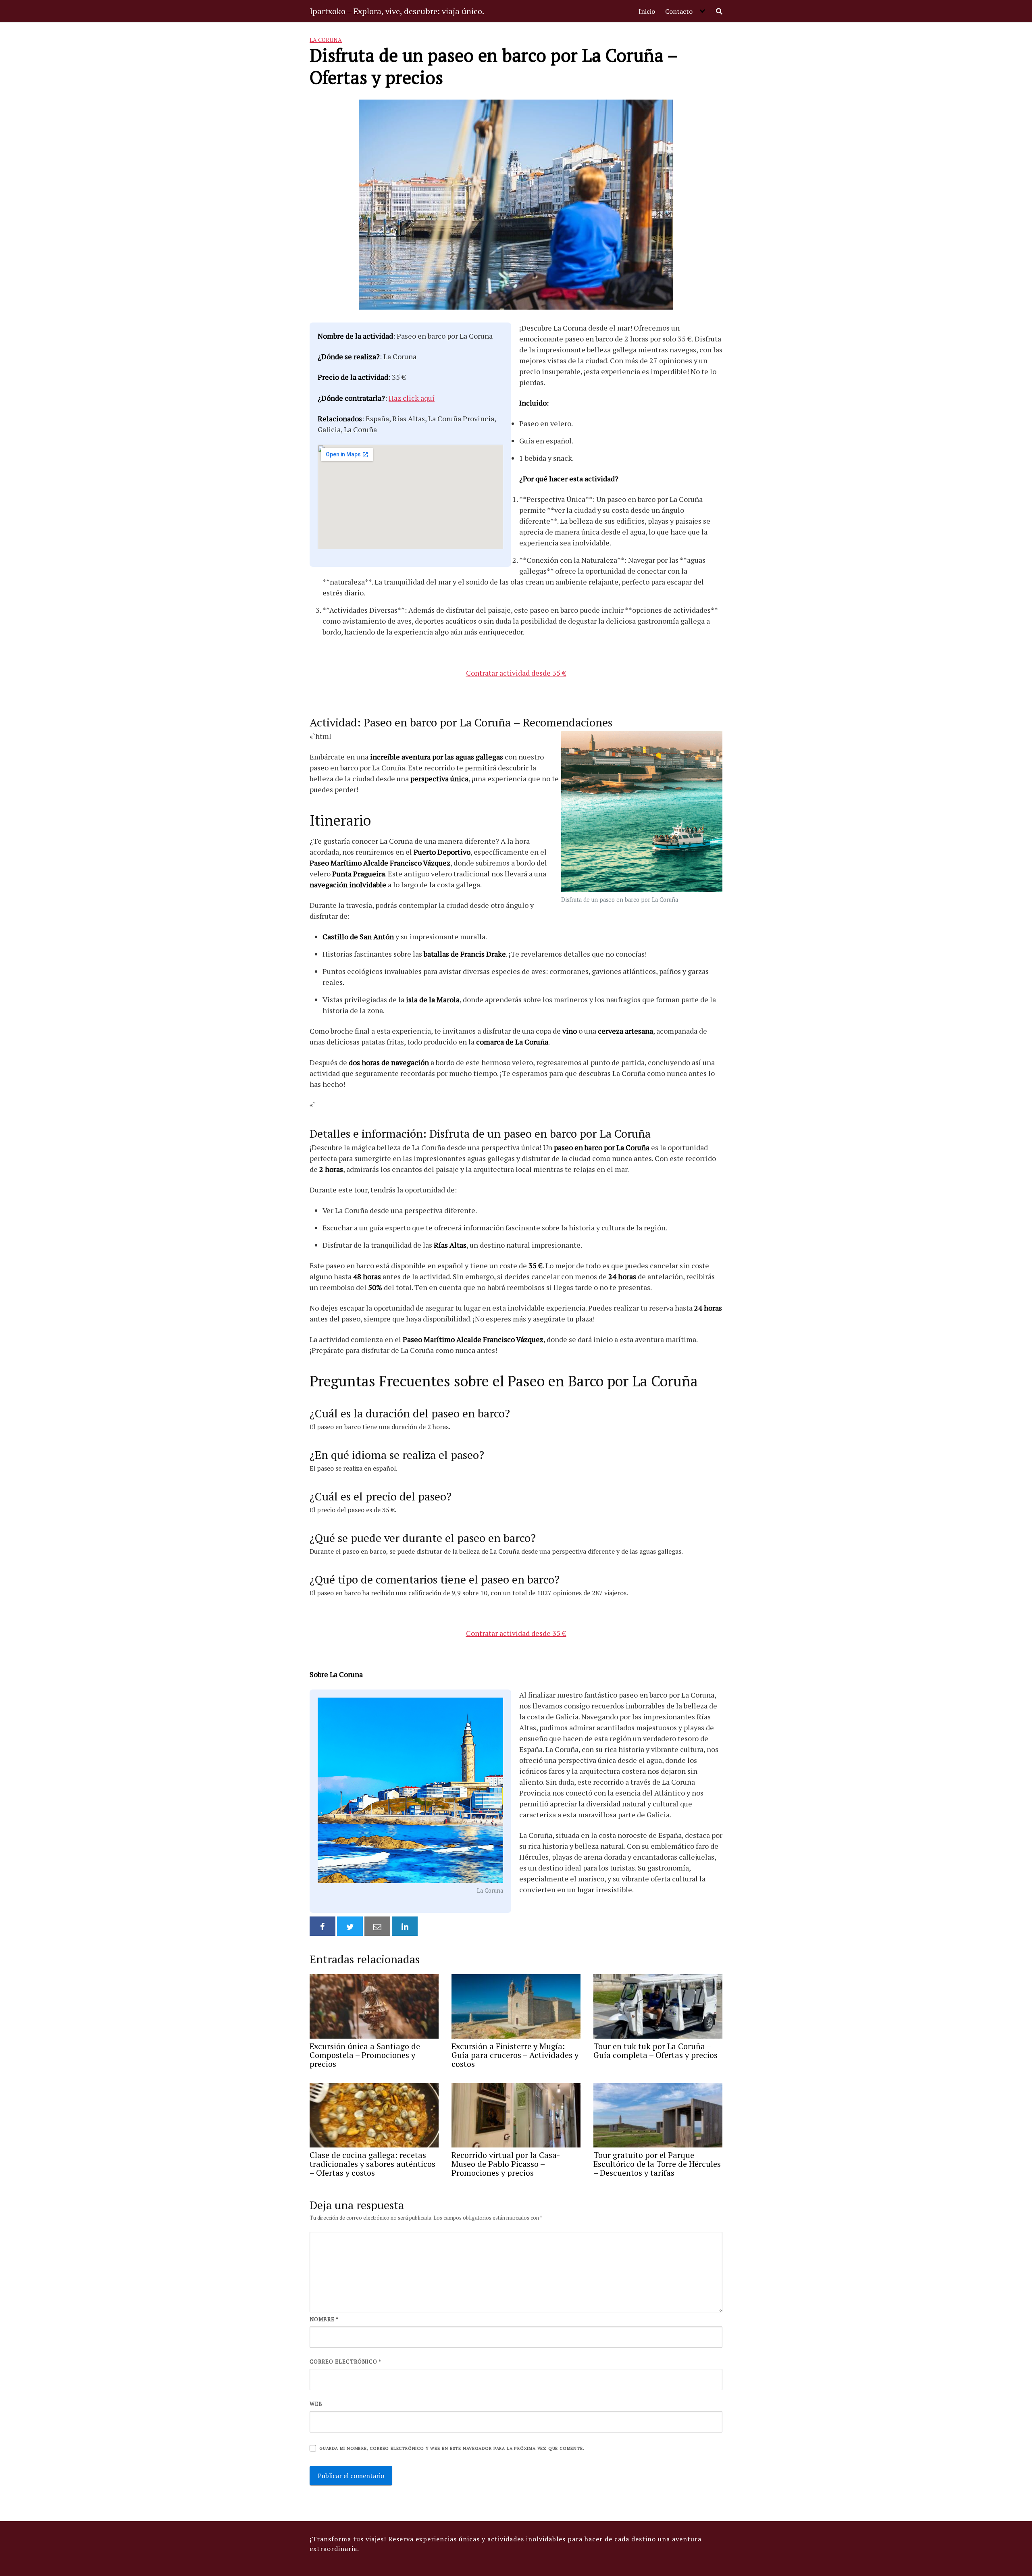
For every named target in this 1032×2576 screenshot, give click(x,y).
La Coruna (326, 40)
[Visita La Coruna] (410, 1791)
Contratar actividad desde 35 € (516, 673)
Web (316, 2404)
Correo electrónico (345, 2362)
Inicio (647, 11)
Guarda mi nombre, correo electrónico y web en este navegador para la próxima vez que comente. (452, 2448)
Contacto (679, 11)
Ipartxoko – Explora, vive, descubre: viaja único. (397, 11)
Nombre (324, 2319)
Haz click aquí (412, 398)
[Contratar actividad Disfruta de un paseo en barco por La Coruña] (642, 812)
